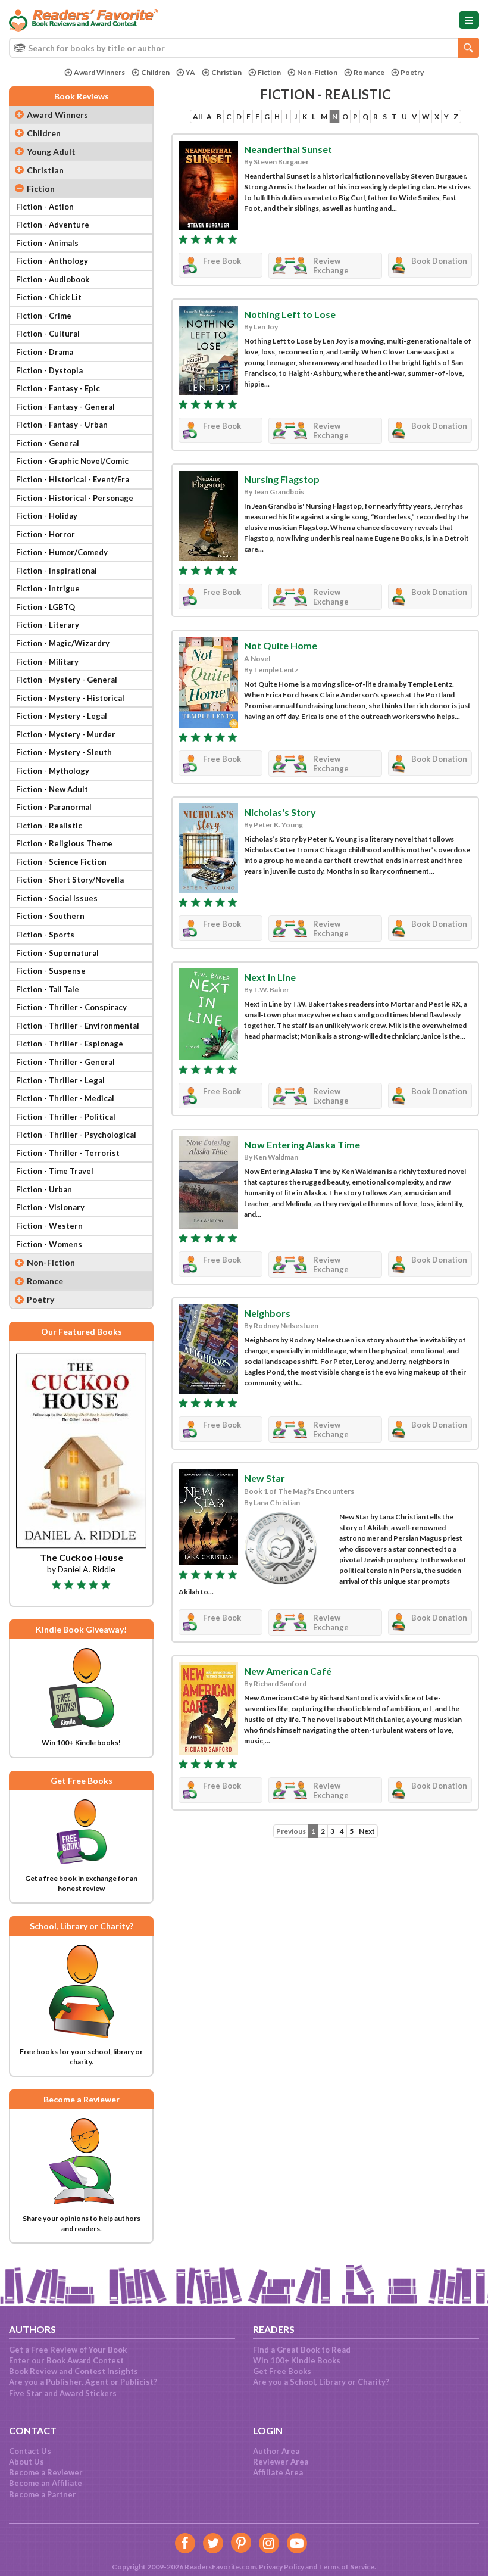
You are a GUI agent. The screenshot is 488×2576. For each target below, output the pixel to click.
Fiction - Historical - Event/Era (73, 479)
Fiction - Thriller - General (65, 1062)
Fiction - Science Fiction (61, 862)
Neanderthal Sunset (288, 149)
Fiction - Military (47, 662)
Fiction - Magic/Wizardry (63, 643)
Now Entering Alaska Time (302, 1144)
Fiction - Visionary (50, 1207)
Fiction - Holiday (47, 516)
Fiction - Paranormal (54, 807)
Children (155, 72)
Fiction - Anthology (52, 261)
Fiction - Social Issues (57, 898)
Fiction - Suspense (51, 971)
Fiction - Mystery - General (67, 680)
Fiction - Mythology (53, 771)
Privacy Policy (281, 2567)
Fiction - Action (45, 207)
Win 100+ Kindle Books (297, 2360)
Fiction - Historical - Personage (75, 498)
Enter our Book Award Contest (66, 2360)
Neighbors (267, 1313)
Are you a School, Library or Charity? (321, 2382)
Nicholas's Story (280, 812)
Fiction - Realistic (49, 826)
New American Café (288, 1671)
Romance (369, 72)
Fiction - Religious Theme (64, 843)
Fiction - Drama (45, 352)
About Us (26, 2462)
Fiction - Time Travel (55, 1171)
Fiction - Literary (48, 625)
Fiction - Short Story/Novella (70, 880)
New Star (265, 1478)
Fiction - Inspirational (57, 571)
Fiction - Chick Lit (49, 297)
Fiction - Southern (50, 916)
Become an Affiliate (46, 2483)
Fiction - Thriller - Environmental (78, 1026)
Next (367, 1831)
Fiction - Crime (44, 316)
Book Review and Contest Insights (73, 2371)
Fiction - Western (49, 1226)
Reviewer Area (281, 2462)
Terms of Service (346, 2567)
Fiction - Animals (47, 243)
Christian (226, 72)
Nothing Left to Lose (290, 314)
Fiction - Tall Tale (48, 989)
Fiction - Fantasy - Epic (58, 388)
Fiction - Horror (46, 534)
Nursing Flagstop (282, 479)
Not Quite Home (281, 645)
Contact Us (30, 2451)
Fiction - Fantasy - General (65, 407)
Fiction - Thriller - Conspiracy (71, 1007)
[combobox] (244, 48)
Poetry (412, 72)
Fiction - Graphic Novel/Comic (72, 461)
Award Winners (99, 72)
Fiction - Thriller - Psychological (76, 1135)
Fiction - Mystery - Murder (66, 734)
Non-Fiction (317, 72)
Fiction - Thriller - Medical (65, 1098)
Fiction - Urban (44, 1189)
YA (190, 72)
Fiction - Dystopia (49, 370)
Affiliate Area (278, 2472)
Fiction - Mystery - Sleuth (64, 752)
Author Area (276, 2451)
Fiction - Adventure (53, 225)
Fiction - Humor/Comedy (62, 552)
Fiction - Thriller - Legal (60, 1080)
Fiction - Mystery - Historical (70, 698)
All (197, 116)
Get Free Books (282, 2371)
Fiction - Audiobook (53, 279)
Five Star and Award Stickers (63, 2393)
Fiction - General (48, 443)
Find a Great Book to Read (302, 2350)
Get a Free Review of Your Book (68, 2350)
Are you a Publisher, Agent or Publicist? (83, 2382)
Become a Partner (43, 2494)
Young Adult (51, 152)
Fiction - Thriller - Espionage (70, 1044)
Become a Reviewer (46, 2472)
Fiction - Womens (49, 1244)
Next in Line (270, 977)
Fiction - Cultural (48, 334)
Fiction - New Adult (52, 789)
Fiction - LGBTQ (46, 607)
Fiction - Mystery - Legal (62, 716)
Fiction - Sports (45, 935)
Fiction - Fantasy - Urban (62, 425)
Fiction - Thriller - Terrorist (68, 1153)
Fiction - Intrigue (48, 588)
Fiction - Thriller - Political (66, 1117)
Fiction (269, 72)
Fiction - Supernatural (57, 953)
